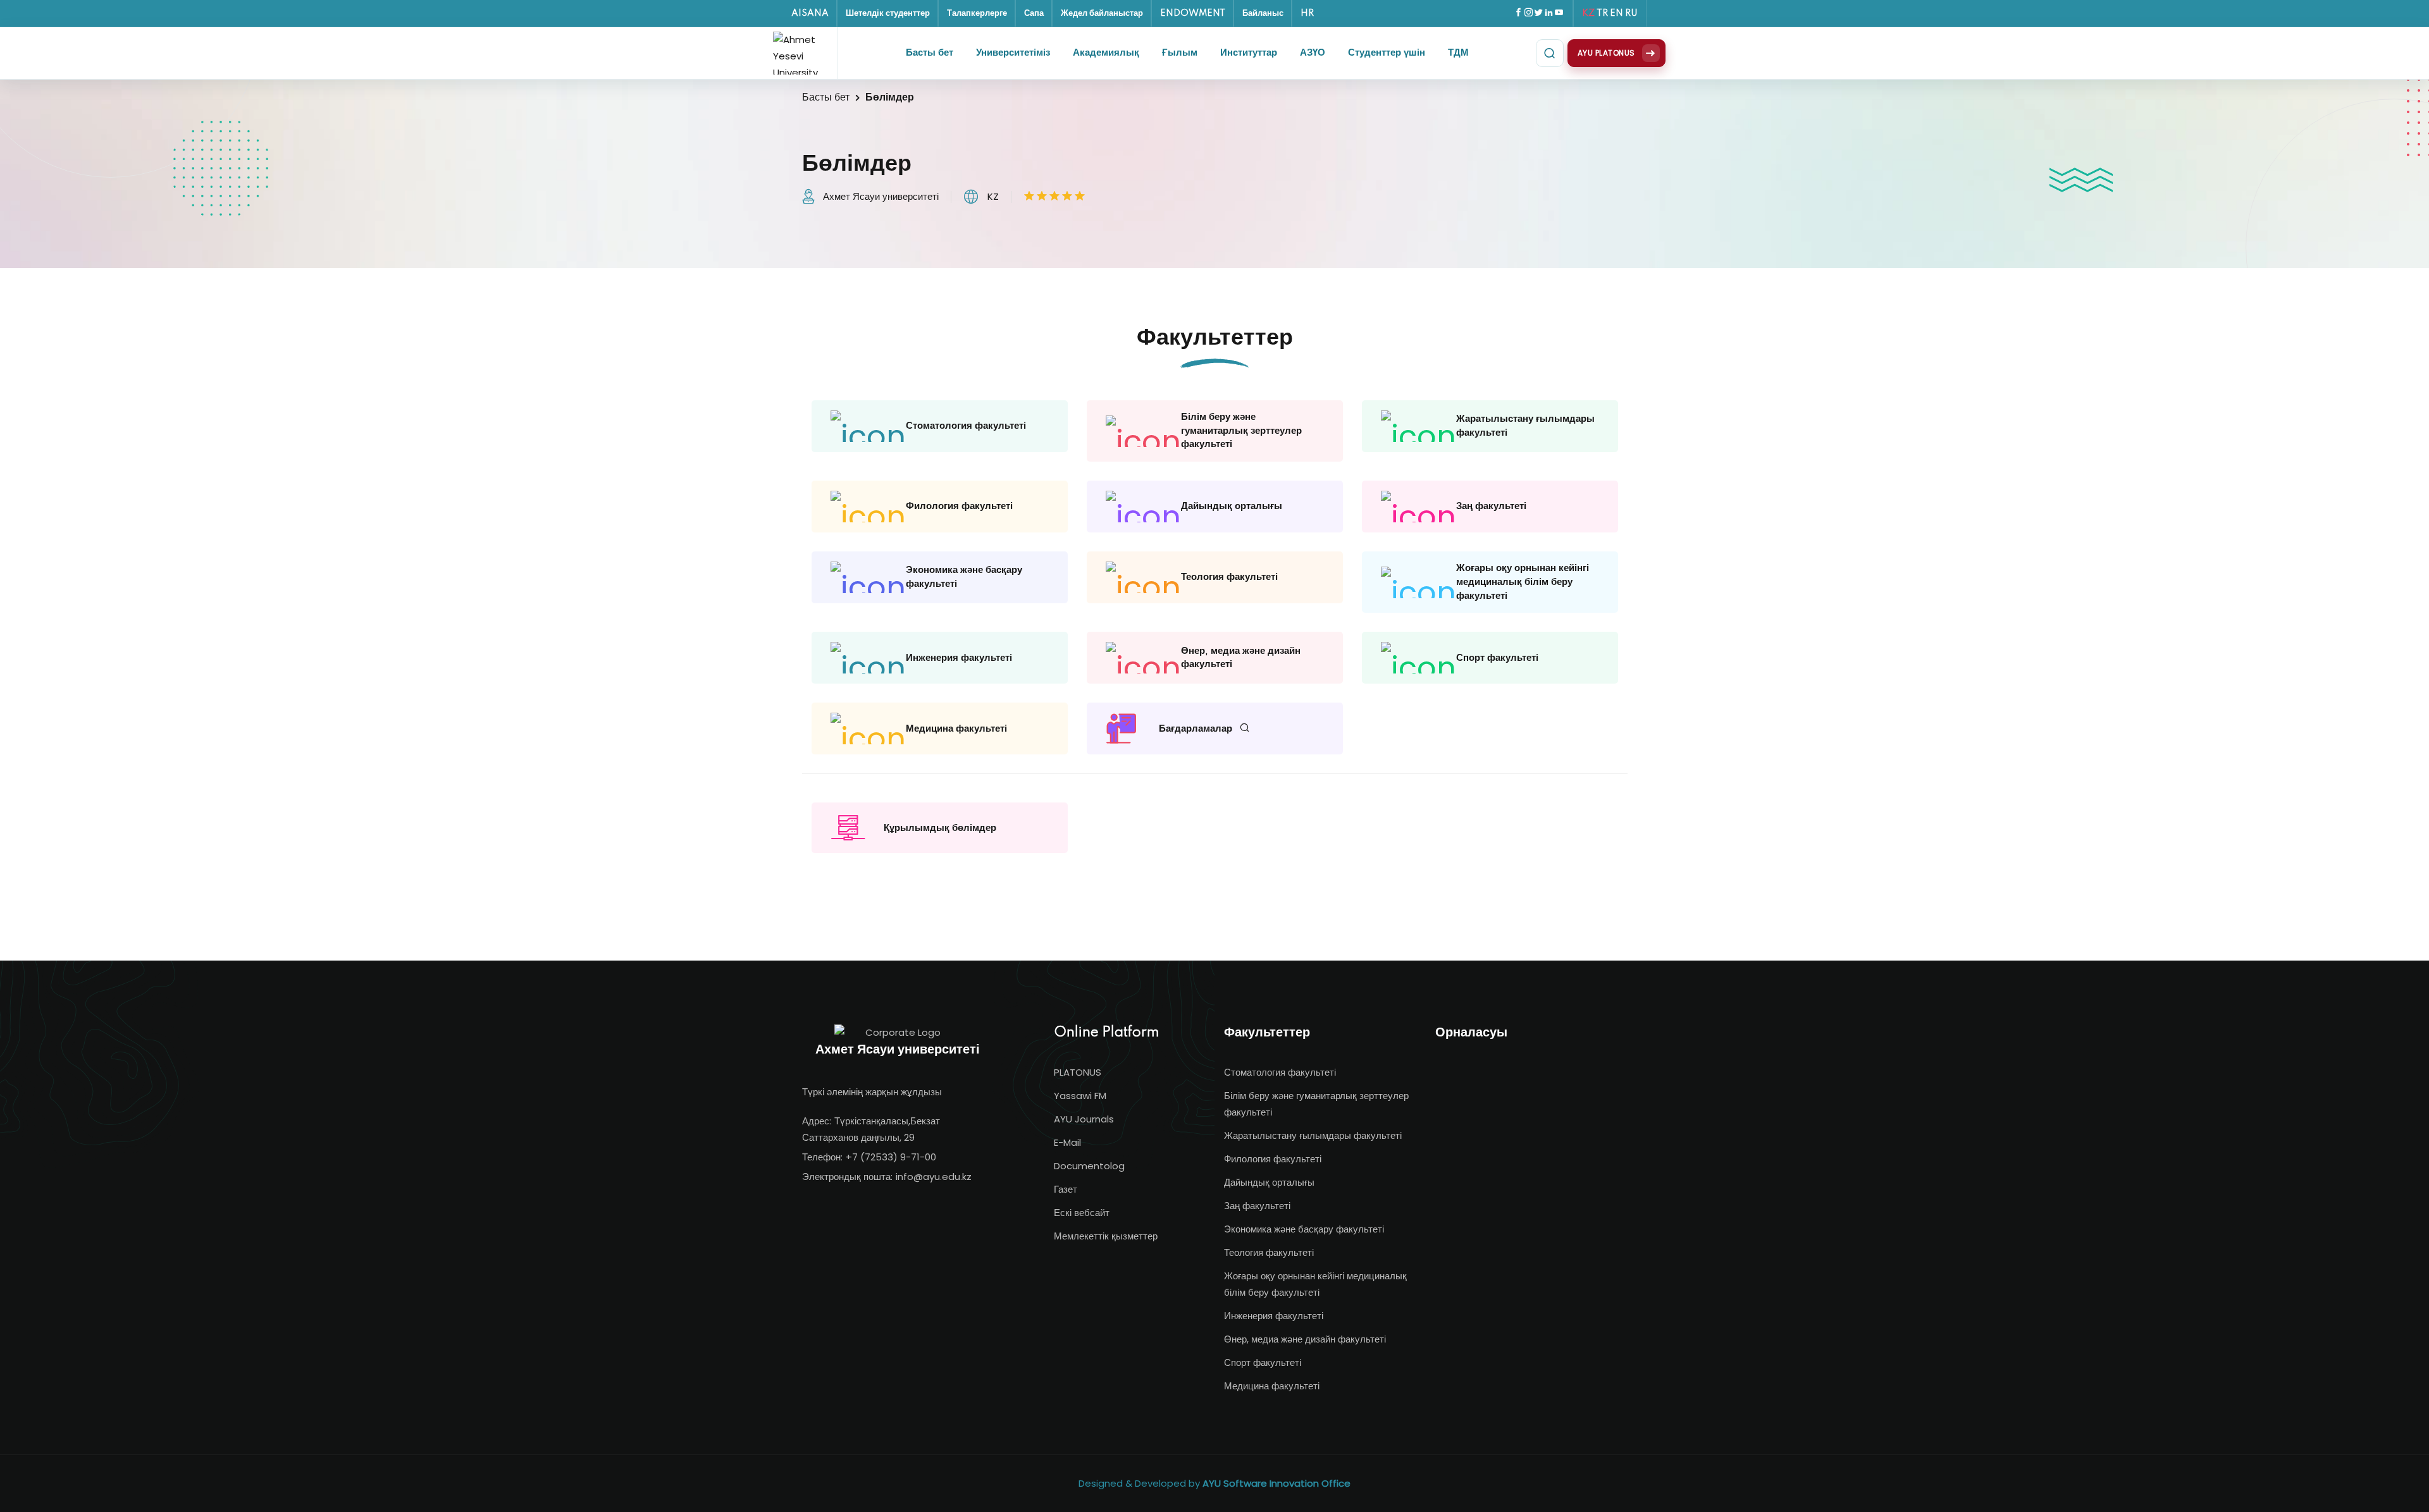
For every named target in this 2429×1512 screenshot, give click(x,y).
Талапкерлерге (977, 13)
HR (1307, 13)
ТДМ (1458, 53)
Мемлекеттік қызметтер (1106, 1236)
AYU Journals (1084, 1119)
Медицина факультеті (1272, 1386)
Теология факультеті (1269, 1252)
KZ (1588, 13)
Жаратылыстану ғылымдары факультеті (1313, 1135)
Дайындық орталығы (1269, 1182)
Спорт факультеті (1263, 1362)
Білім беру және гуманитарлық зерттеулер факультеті (1316, 1104)
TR (1602, 13)
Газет (1066, 1189)
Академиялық (1106, 53)
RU (1631, 13)
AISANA (810, 13)
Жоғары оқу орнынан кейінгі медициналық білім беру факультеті (1315, 1284)
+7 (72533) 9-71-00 (891, 1157)
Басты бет (930, 53)
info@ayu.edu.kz (934, 1177)
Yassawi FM (1080, 1096)
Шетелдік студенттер (888, 13)
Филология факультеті (1273, 1159)
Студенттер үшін (1387, 53)
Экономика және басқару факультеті (1304, 1229)
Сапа (1034, 13)
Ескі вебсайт (1082, 1213)
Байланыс (1263, 13)
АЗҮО (1313, 53)
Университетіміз (1013, 53)
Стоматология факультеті (1280, 1072)
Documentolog (1089, 1166)
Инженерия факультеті (1274, 1316)
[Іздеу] (1550, 53)
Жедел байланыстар (1102, 13)
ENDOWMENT (1193, 13)
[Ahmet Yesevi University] (800, 53)
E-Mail (1067, 1142)
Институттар (1249, 53)
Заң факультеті (1257, 1206)
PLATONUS (1078, 1072)
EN (1616, 13)
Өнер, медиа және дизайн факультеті (1305, 1339)
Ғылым (1180, 53)
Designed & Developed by (1214, 1483)
